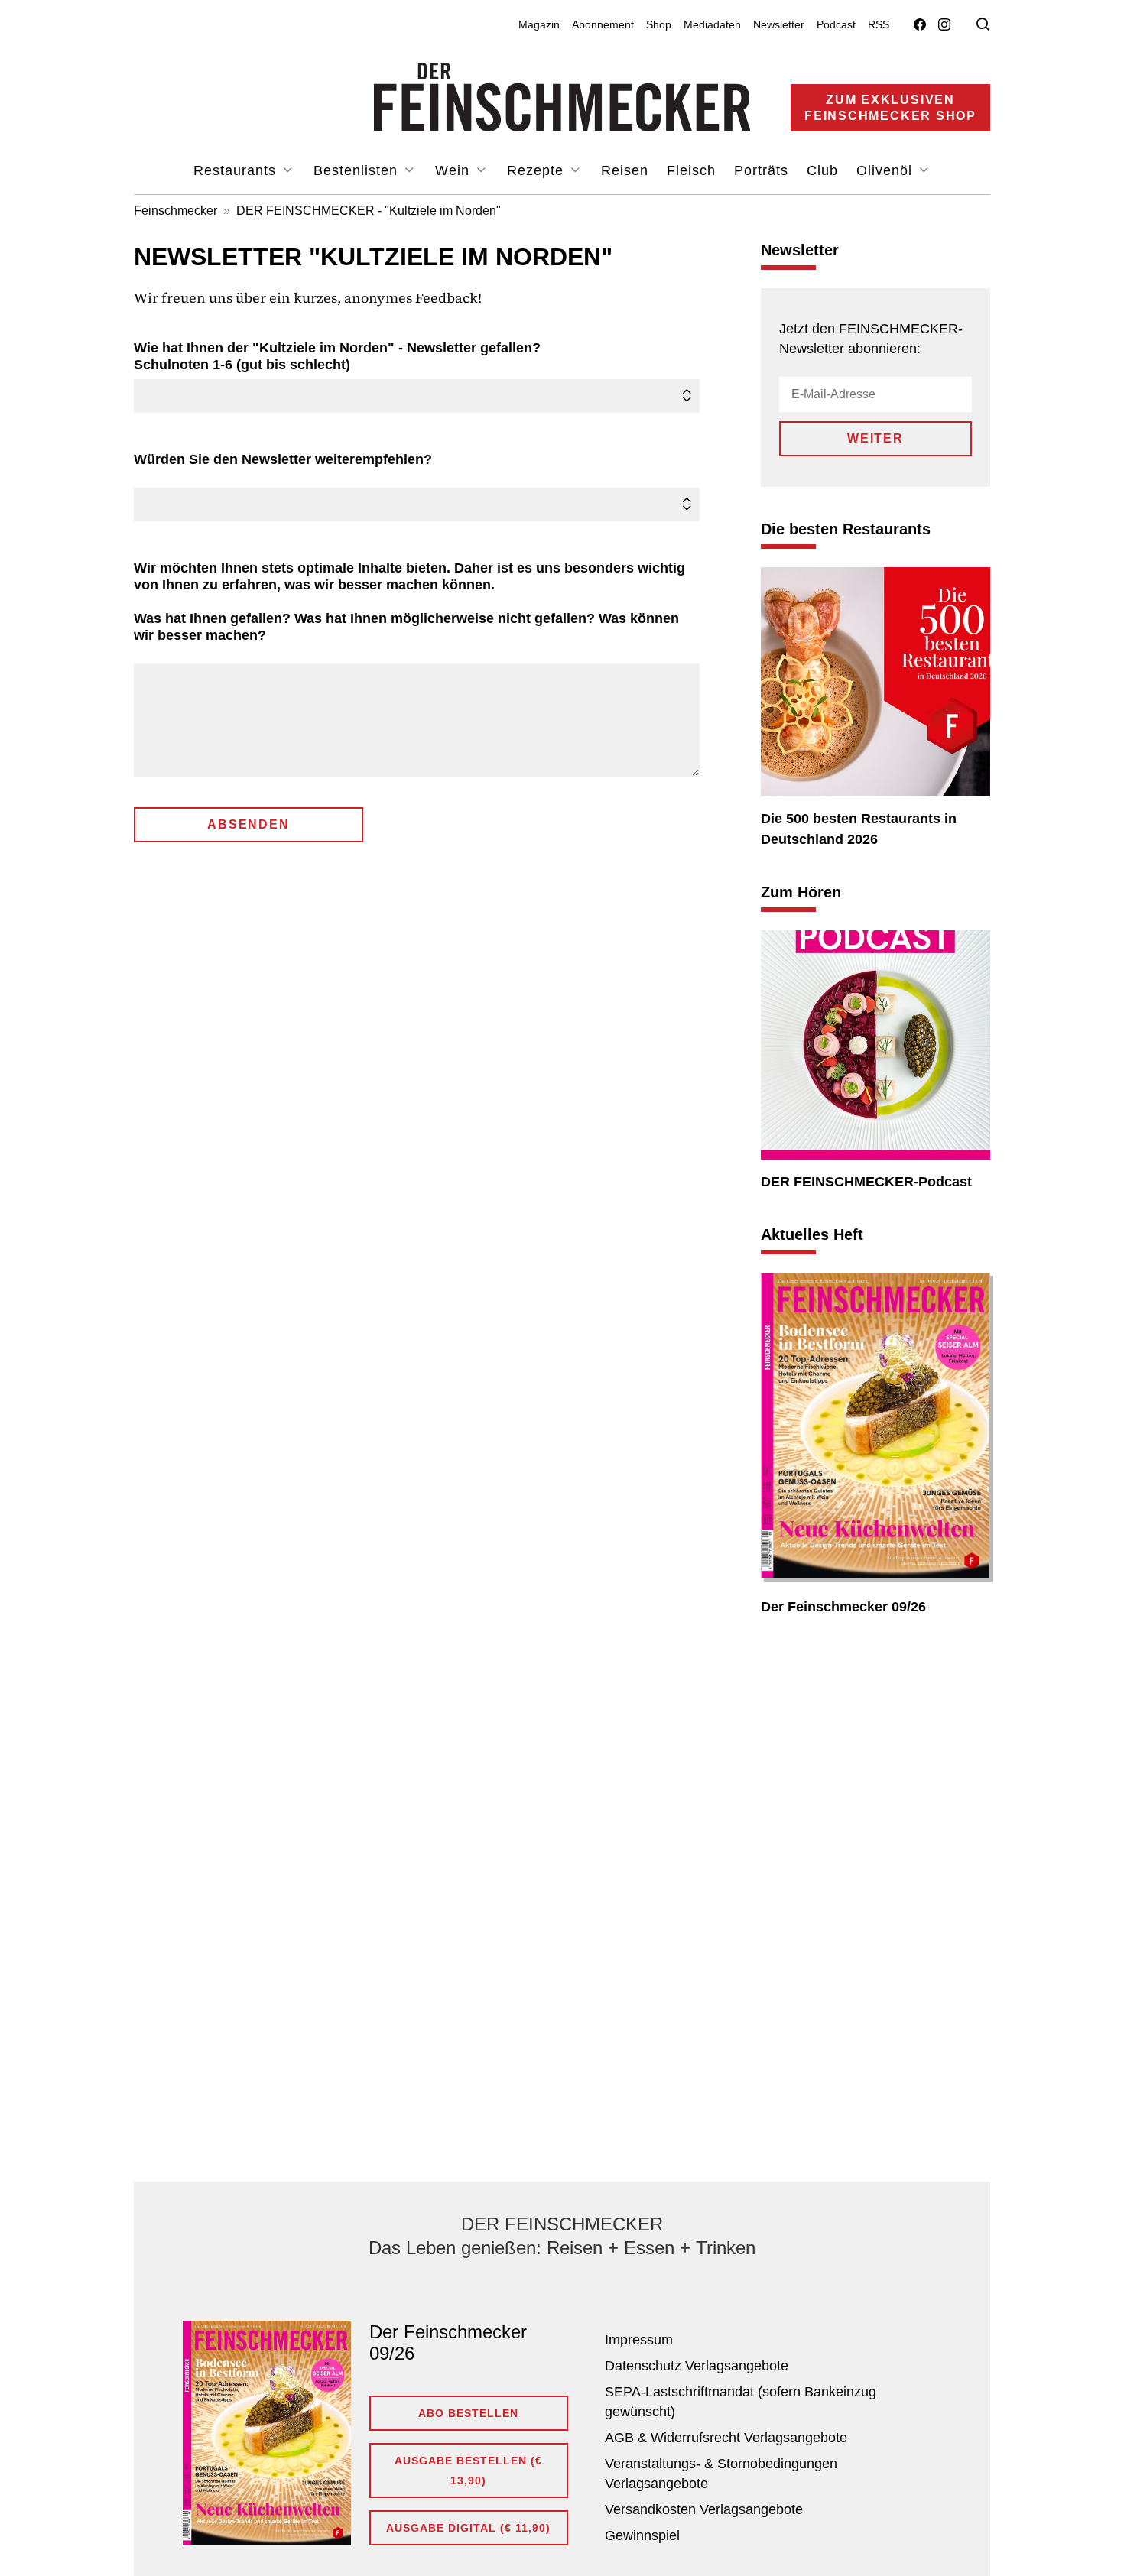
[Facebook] (920, 25)
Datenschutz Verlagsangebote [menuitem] (697, 2366)
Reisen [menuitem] (625, 170)
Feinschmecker (175, 211)
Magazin (539, 24)
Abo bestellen (468, 2413)
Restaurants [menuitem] (237, 170)
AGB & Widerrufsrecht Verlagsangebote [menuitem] (726, 2438)
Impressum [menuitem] (639, 2340)
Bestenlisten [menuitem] (358, 170)
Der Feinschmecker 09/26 (843, 1607)
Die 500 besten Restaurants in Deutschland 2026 (859, 829)
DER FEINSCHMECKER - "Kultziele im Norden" (369, 211)
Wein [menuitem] (455, 170)
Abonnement (603, 24)
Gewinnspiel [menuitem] (642, 2535)
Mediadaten (712, 24)
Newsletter (779, 24)
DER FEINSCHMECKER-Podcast (866, 1182)
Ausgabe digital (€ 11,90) (468, 2528)
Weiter (875, 438)
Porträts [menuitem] (761, 170)
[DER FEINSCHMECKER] (562, 97)
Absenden (248, 824)
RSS (879, 24)
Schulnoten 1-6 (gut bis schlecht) (341, 356)
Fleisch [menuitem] (691, 170)
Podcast (836, 24)
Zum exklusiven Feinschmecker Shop (890, 108)
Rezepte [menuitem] (538, 170)
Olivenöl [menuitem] (887, 170)
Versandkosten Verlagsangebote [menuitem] (704, 2509)
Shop (659, 24)
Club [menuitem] (822, 170)
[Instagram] (944, 25)
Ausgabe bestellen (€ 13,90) (468, 2471)
